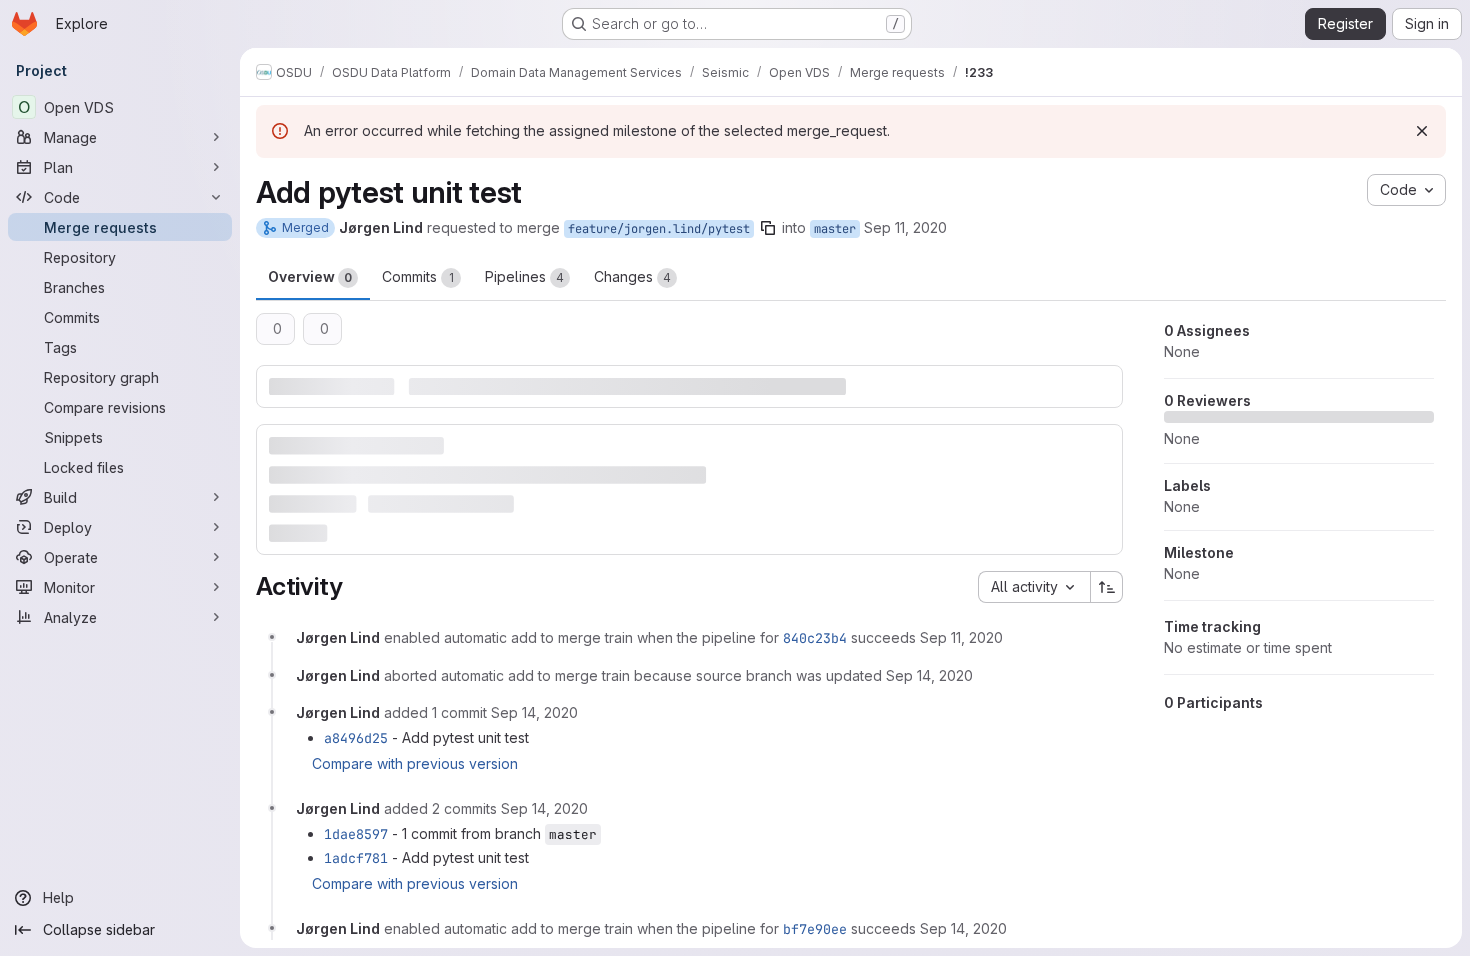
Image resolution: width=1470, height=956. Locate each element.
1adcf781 (356, 858)
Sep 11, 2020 (905, 227)
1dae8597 (356, 834)
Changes (632, 276)
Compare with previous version (415, 763)
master (835, 229)
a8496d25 (356, 738)
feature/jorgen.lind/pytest (659, 229)
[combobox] (1034, 587)
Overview (310, 276)
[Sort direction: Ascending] (1107, 587)
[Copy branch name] (768, 228)
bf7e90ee (815, 929)
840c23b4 (815, 638)
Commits (418, 276)
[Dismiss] (1422, 131)
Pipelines (524, 276)
